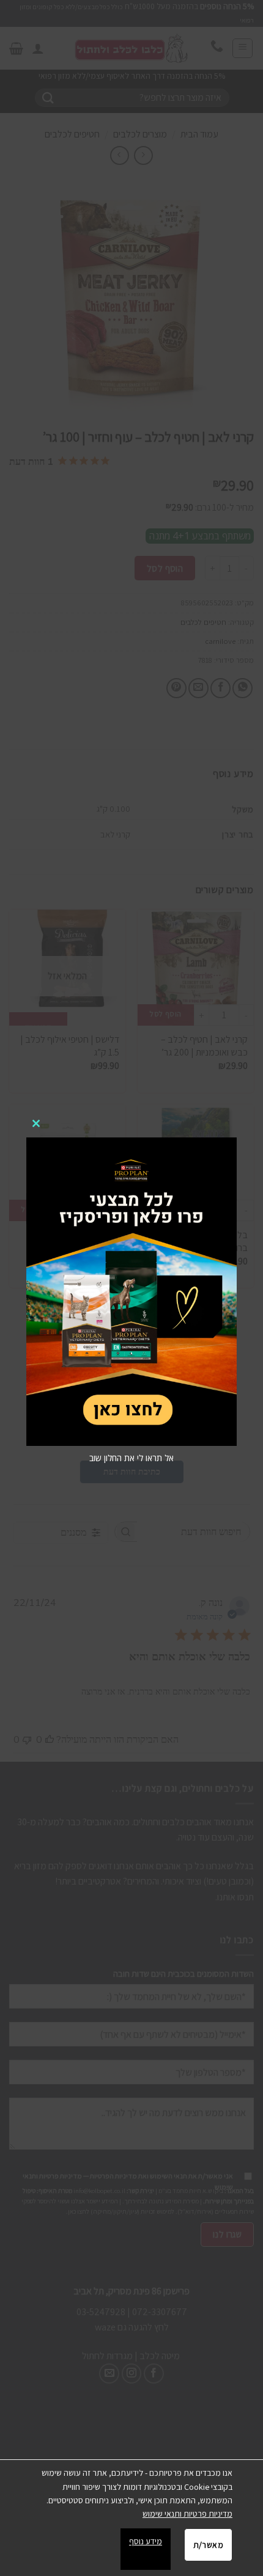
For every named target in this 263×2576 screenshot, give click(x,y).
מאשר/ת (208, 2545)
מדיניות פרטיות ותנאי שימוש (187, 2514)
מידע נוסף (146, 2541)
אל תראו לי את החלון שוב (131, 1458)
